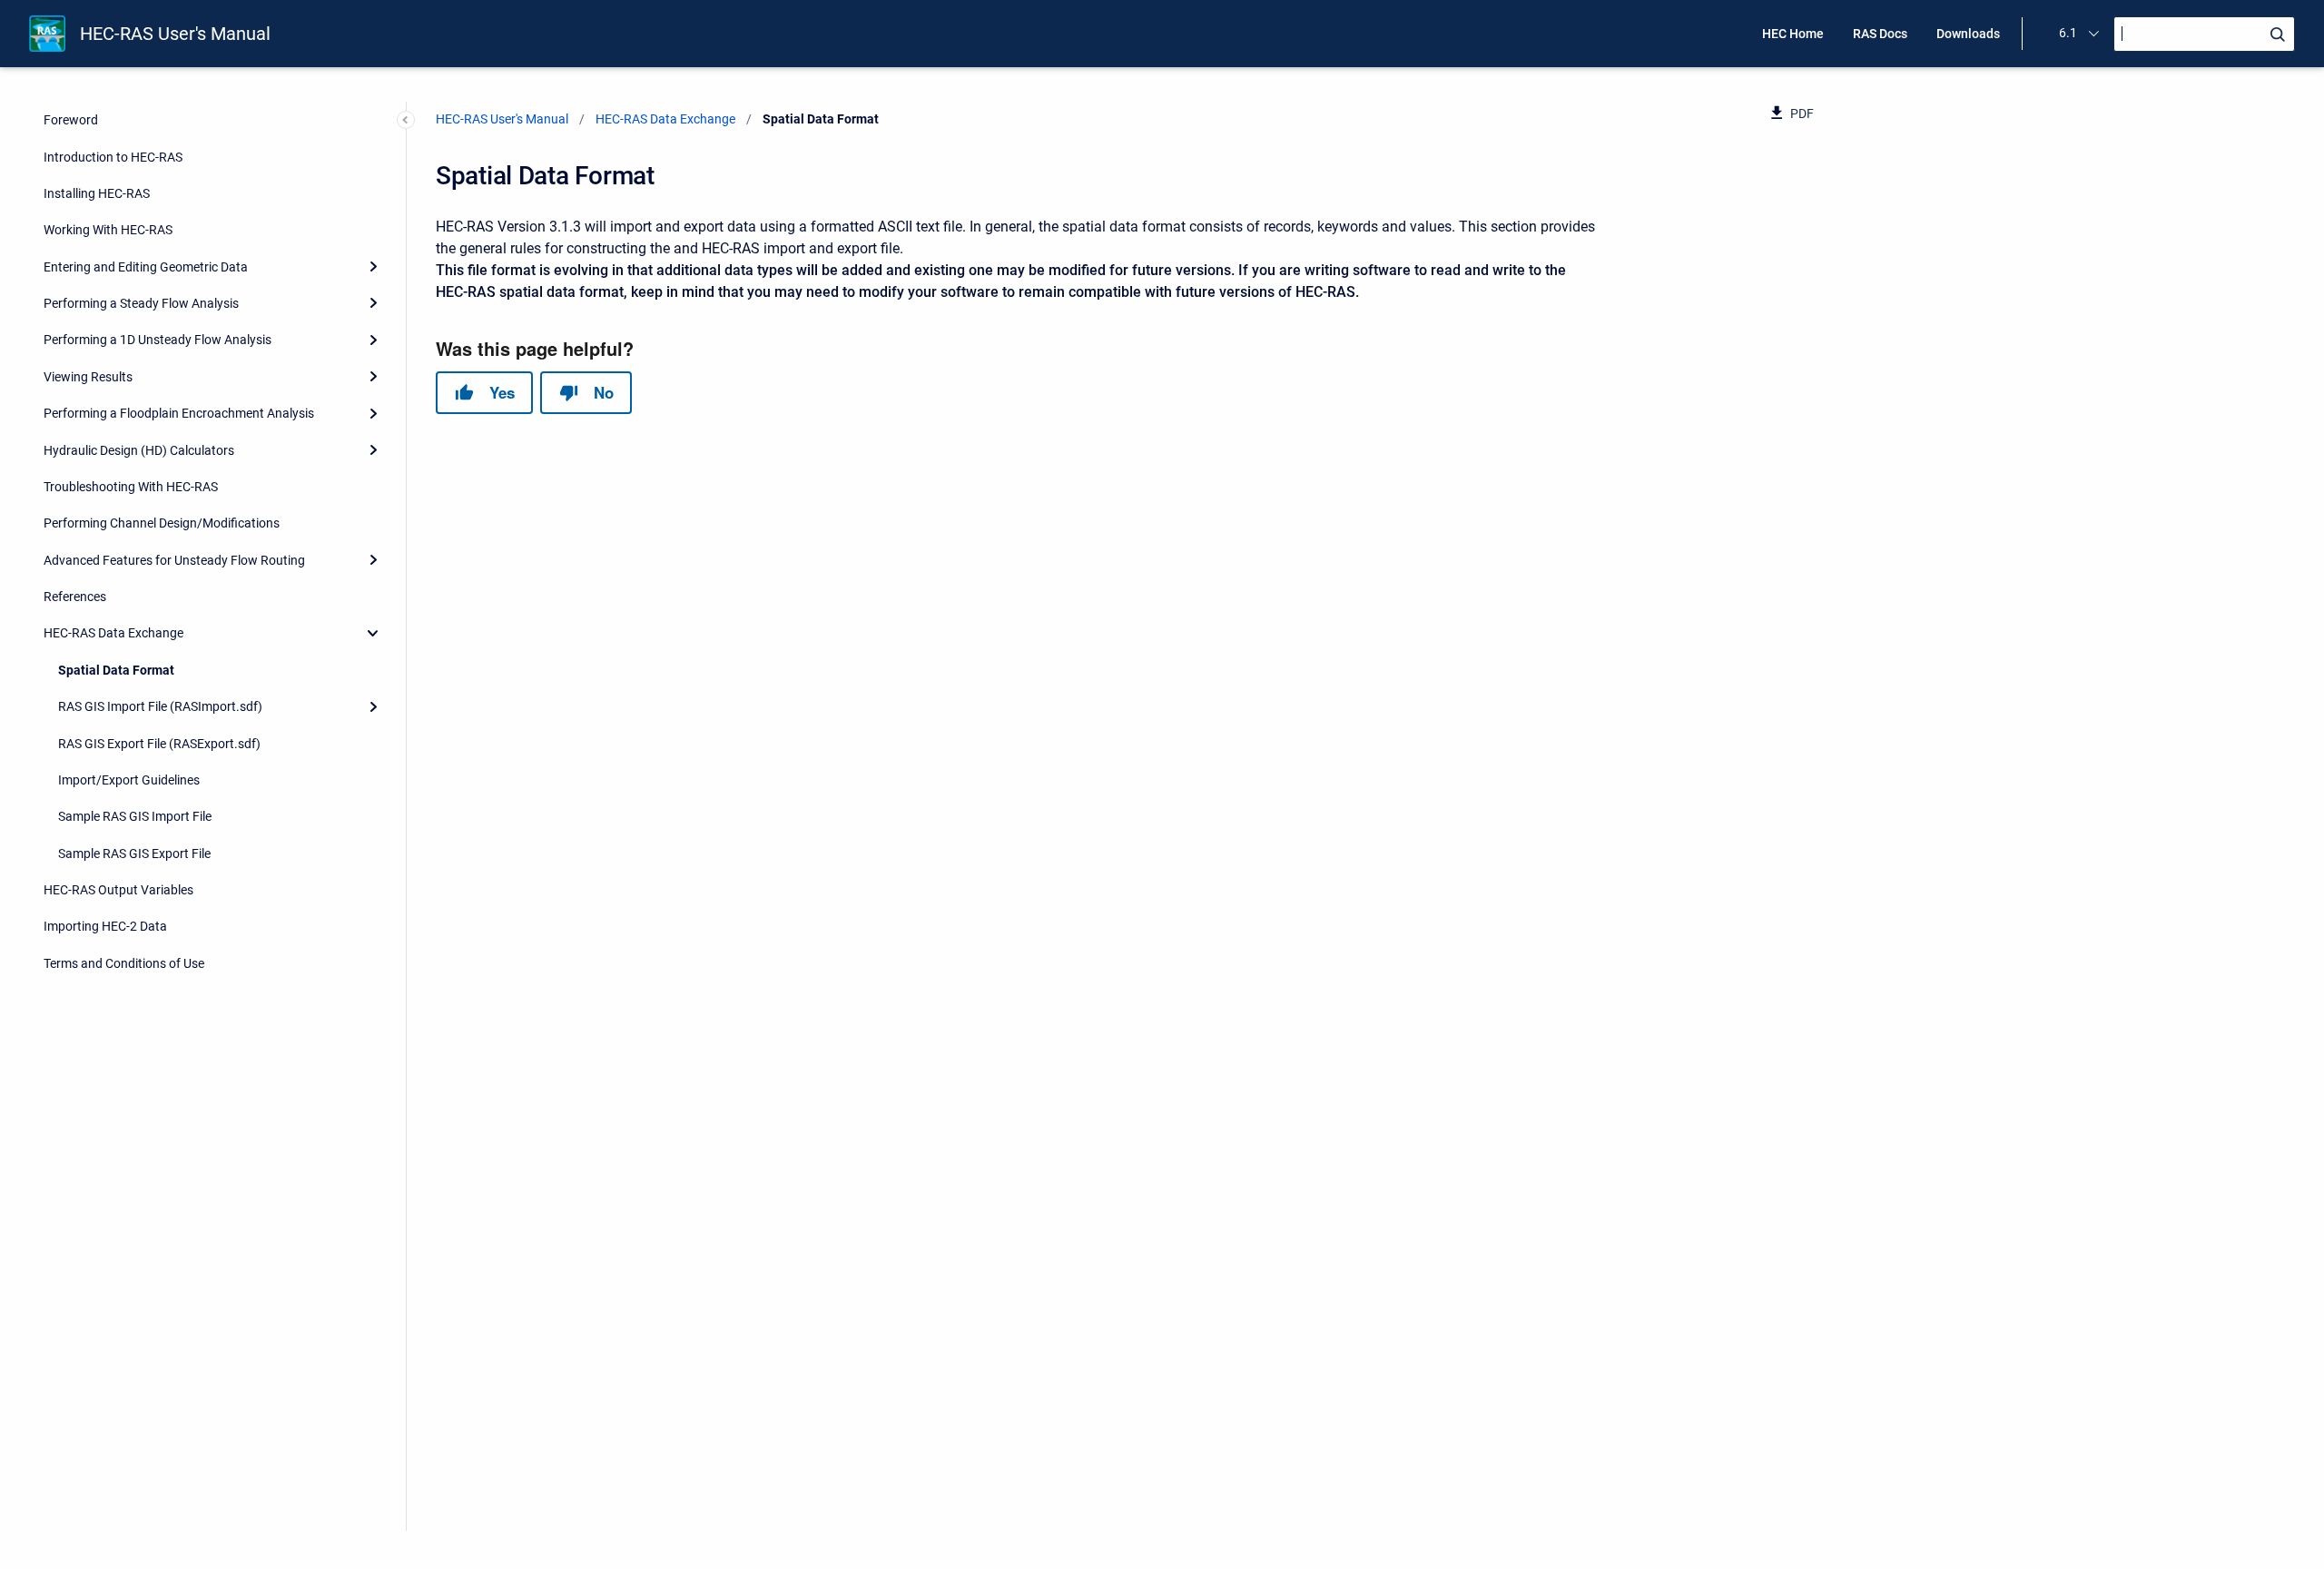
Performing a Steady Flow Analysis (141, 303)
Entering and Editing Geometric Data (146, 267)
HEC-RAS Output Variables (118, 890)
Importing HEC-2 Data (105, 926)
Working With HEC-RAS (108, 230)
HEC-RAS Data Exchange (113, 633)
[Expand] (373, 267)
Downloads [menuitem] (1968, 34)
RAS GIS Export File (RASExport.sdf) (159, 744)
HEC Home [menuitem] (1793, 34)
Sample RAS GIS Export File (134, 854)
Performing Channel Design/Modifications (162, 523)
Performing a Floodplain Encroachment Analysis (179, 413)
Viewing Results (88, 377)
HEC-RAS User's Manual (175, 34)
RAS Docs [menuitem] (1880, 34)
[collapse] (373, 633)
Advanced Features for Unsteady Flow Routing (174, 560)
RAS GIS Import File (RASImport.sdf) (160, 706)
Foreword (71, 120)
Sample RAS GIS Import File (135, 816)
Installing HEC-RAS (97, 193)
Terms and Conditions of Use (124, 963)
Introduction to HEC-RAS (113, 157)
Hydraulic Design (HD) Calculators (139, 450)
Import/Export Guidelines (129, 780)
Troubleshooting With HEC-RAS (131, 487)
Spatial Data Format (116, 670)
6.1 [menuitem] (2068, 33)
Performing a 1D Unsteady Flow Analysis (158, 340)
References (75, 597)
